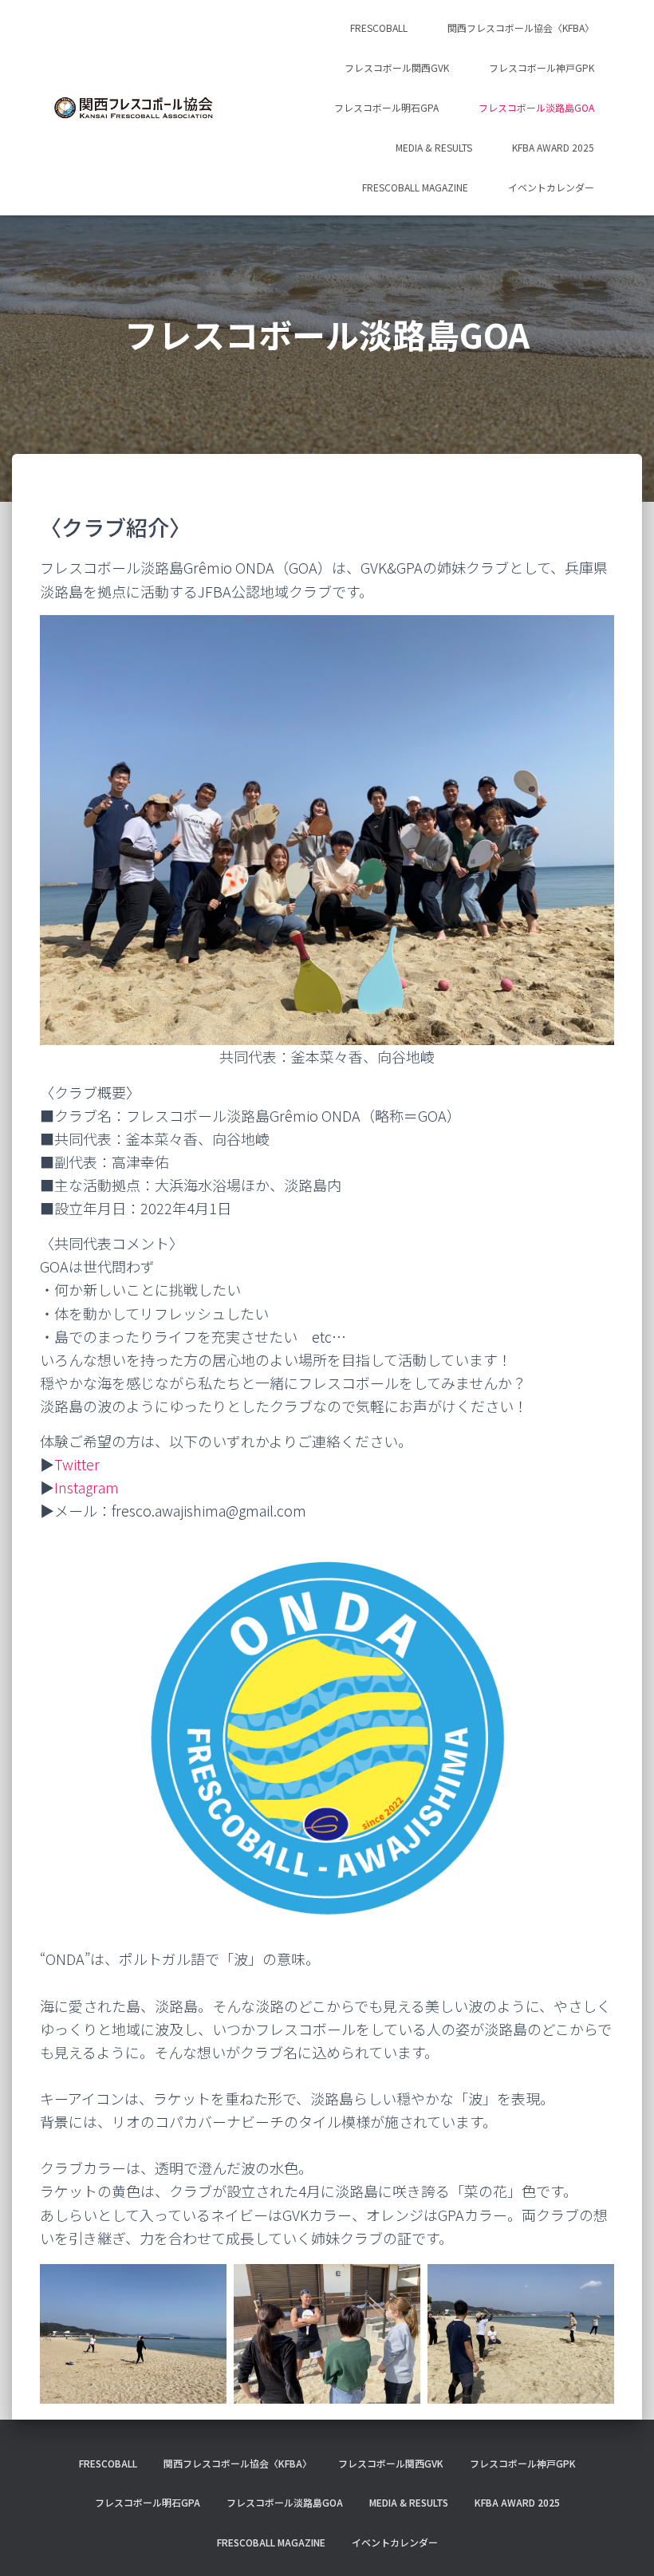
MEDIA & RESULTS (434, 147)
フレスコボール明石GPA (386, 107)
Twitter (77, 1464)
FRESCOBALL (379, 28)
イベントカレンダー (551, 187)
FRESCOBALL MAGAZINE (415, 187)
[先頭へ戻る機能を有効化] (622, 2544)
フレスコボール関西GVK (397, 67)
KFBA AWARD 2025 (553, 147)
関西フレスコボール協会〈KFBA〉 (521, 28)
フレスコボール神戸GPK (542, 67)
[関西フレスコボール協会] (134, 108)
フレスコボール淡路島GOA (536, 107)
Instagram (87, 1487)
